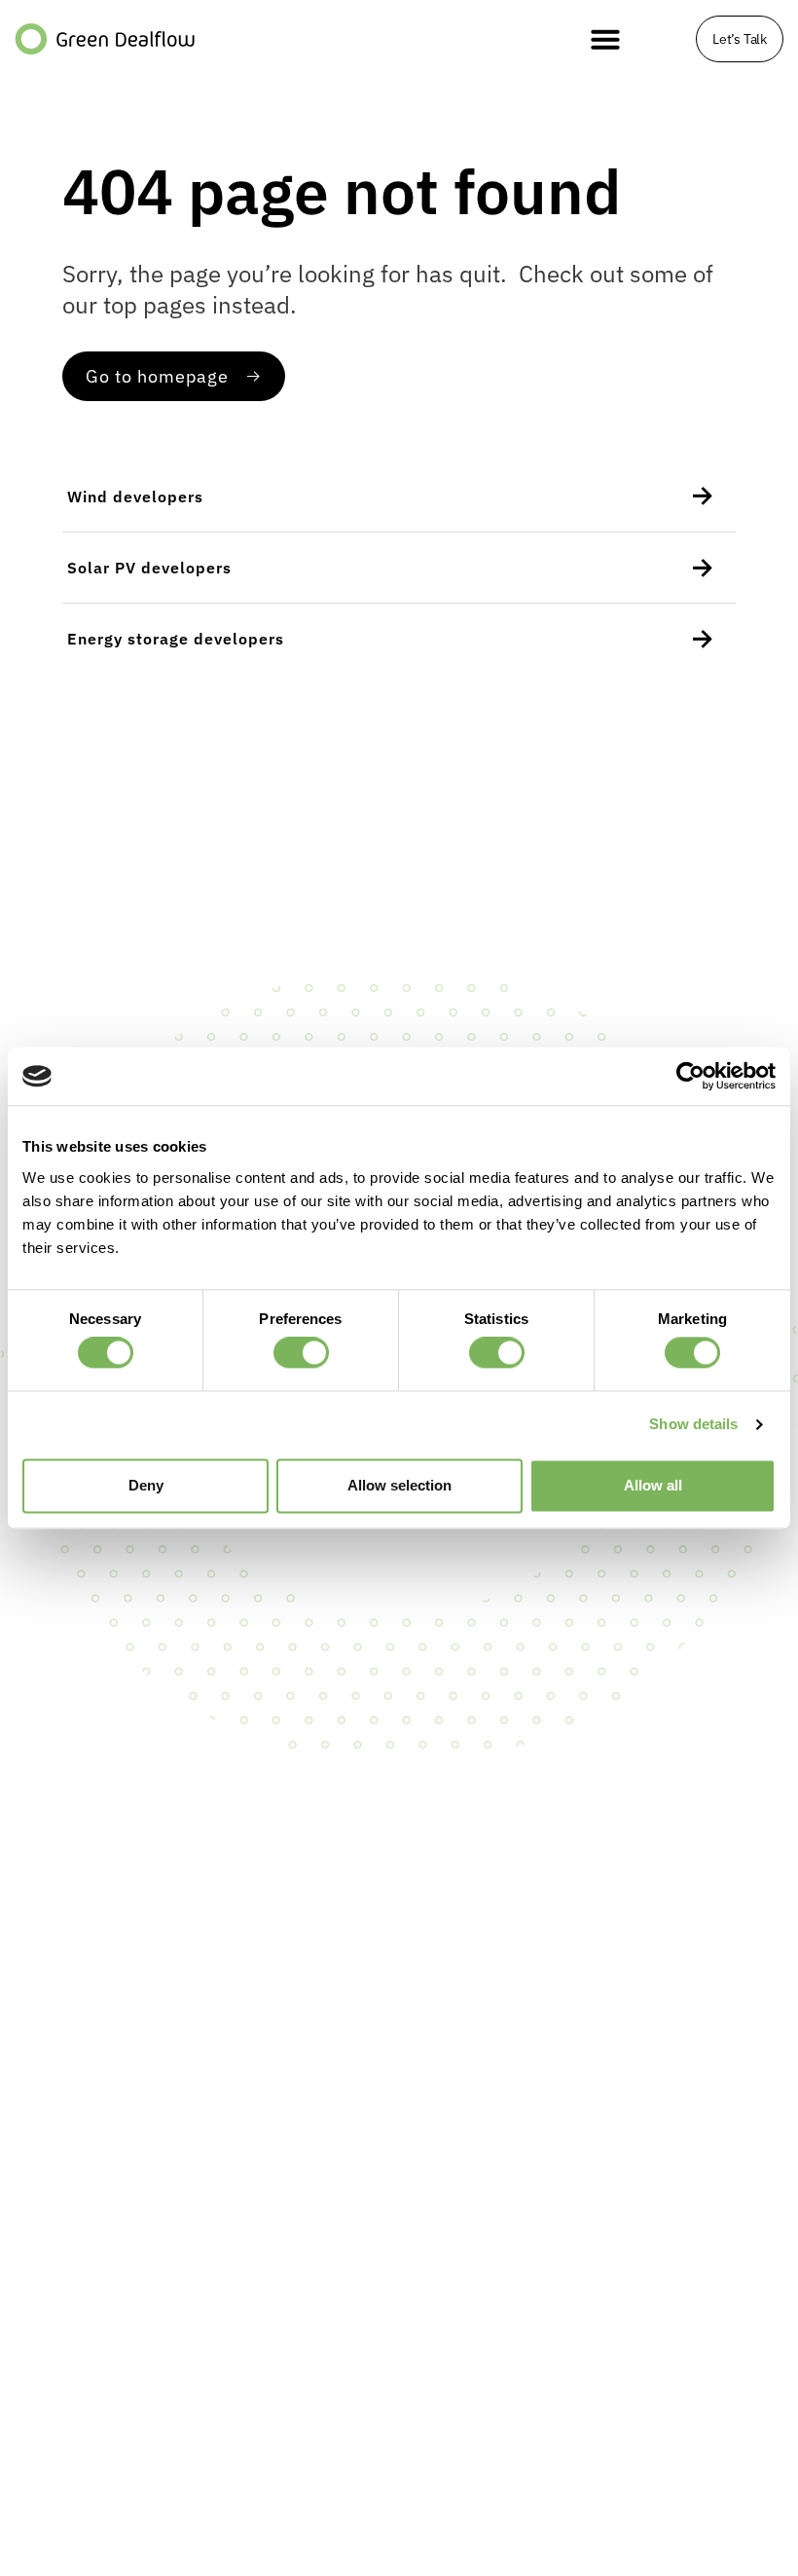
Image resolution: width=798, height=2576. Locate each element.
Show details (693, 1425)
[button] (605, 39)
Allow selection (399, 1485)
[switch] (301, 1353)
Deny (146, 1485)
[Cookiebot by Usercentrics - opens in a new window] (690, 1076)
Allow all (653, 1485)
